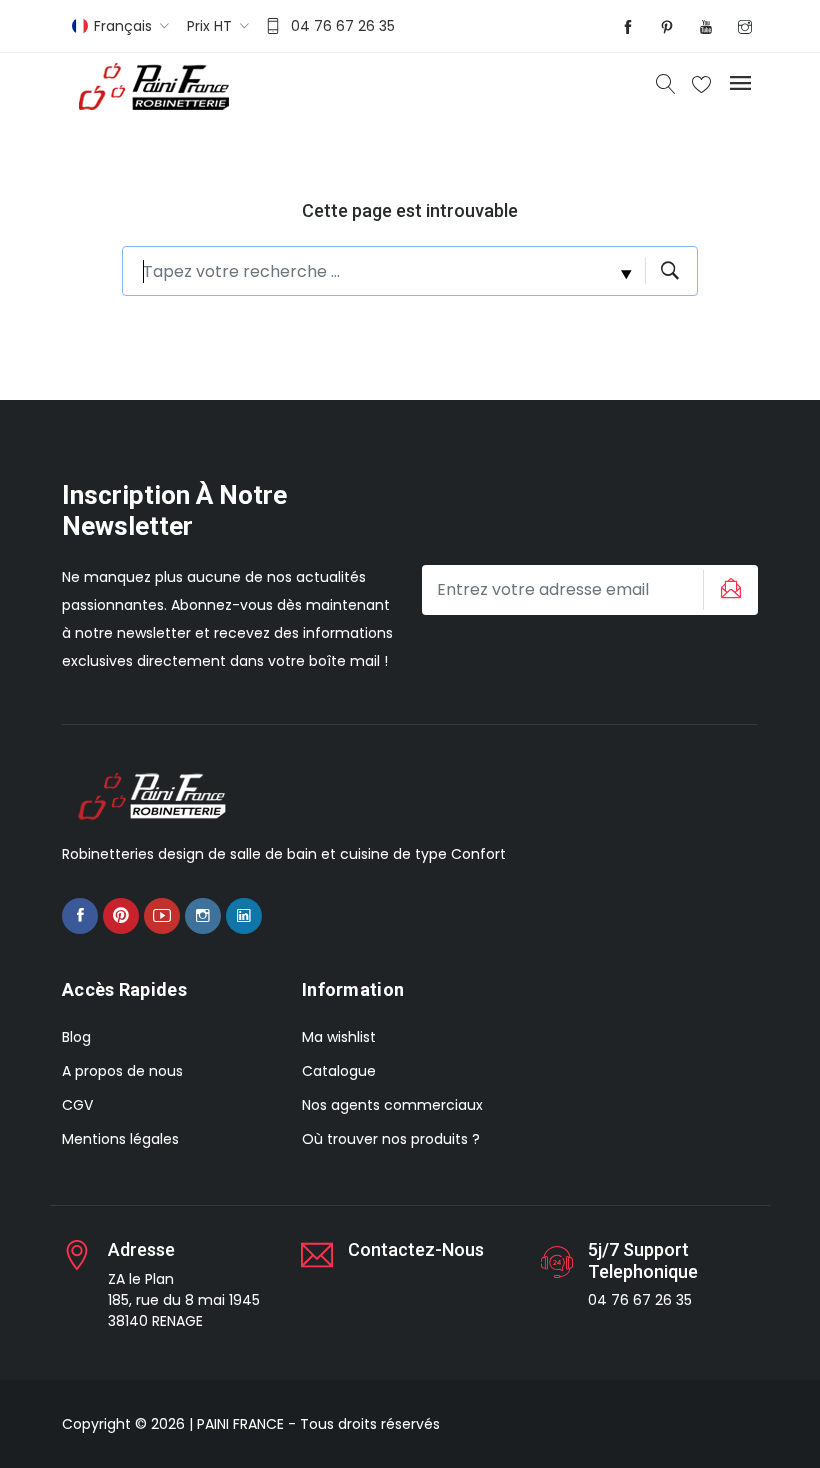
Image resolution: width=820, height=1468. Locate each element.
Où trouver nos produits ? (391, 1139)
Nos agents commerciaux (392, 1105)
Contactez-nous (416, 1249)
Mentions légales (120, 1139)
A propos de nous (122, 1071)
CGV (77, 1105)
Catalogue (339, 1071)
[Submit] (728, 590)
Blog (76, 1037)
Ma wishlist (339, 1037)
